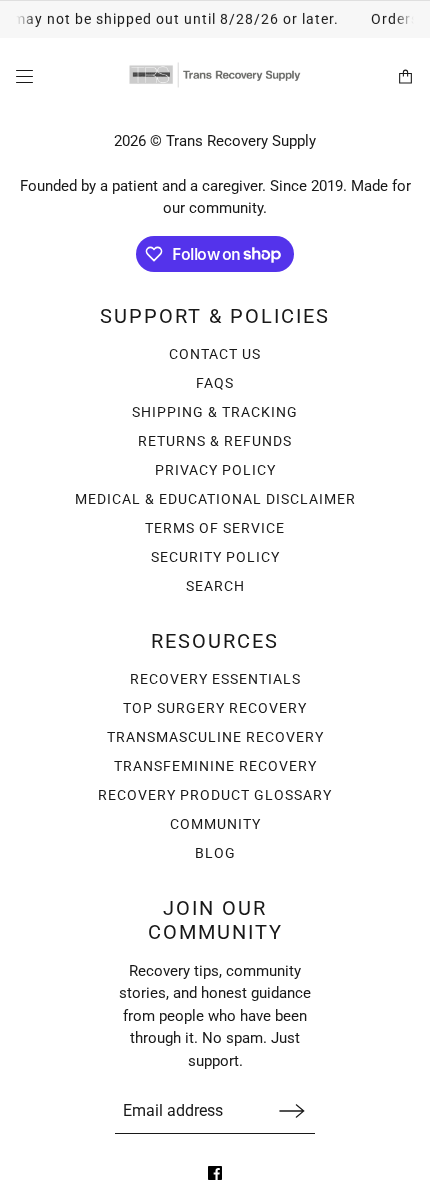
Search (215, 586)
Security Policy (215, 557)
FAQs (215, 383)
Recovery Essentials (215, 679)
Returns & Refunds (215, 441)
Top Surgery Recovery (215, 708)
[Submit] (292, 1110)
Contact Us (215, 354)
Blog (215, 853)
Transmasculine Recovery (215, 737)
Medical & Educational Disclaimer (215, 499)
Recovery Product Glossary (215, 795)
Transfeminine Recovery (215, 766)
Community (215, 824)
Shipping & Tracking (215, 412)
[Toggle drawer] (24, 76)
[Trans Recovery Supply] (215, 76)
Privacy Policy (215, 470)
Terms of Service (215, 528)
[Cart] (405, 76)
